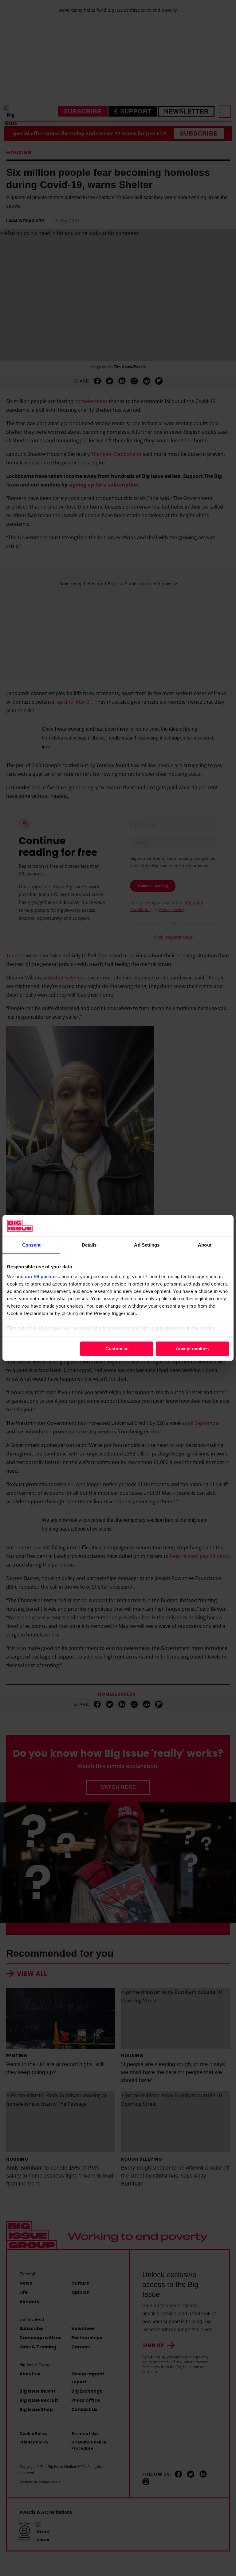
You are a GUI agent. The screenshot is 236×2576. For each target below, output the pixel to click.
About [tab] (205, 1245)
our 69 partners (43, 1276)
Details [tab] (89, 1245)
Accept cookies (192, 1349)
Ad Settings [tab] (147, 1245)
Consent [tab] (31, 1245)
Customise (117, 1349)
